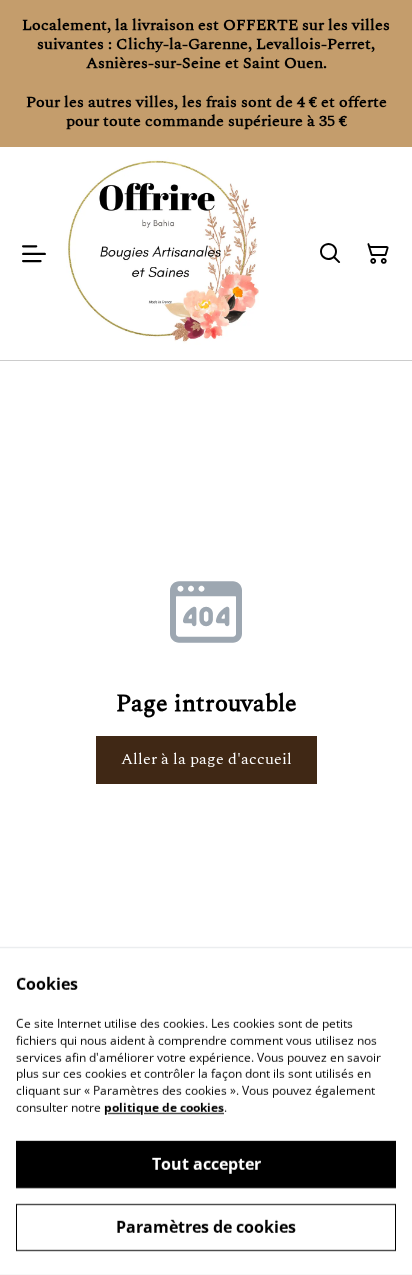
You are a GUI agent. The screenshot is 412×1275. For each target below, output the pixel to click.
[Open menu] (34, 254)
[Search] (330, 254)
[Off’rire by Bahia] (162, 253)
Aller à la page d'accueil (206, 759)
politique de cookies (164, 1107)
